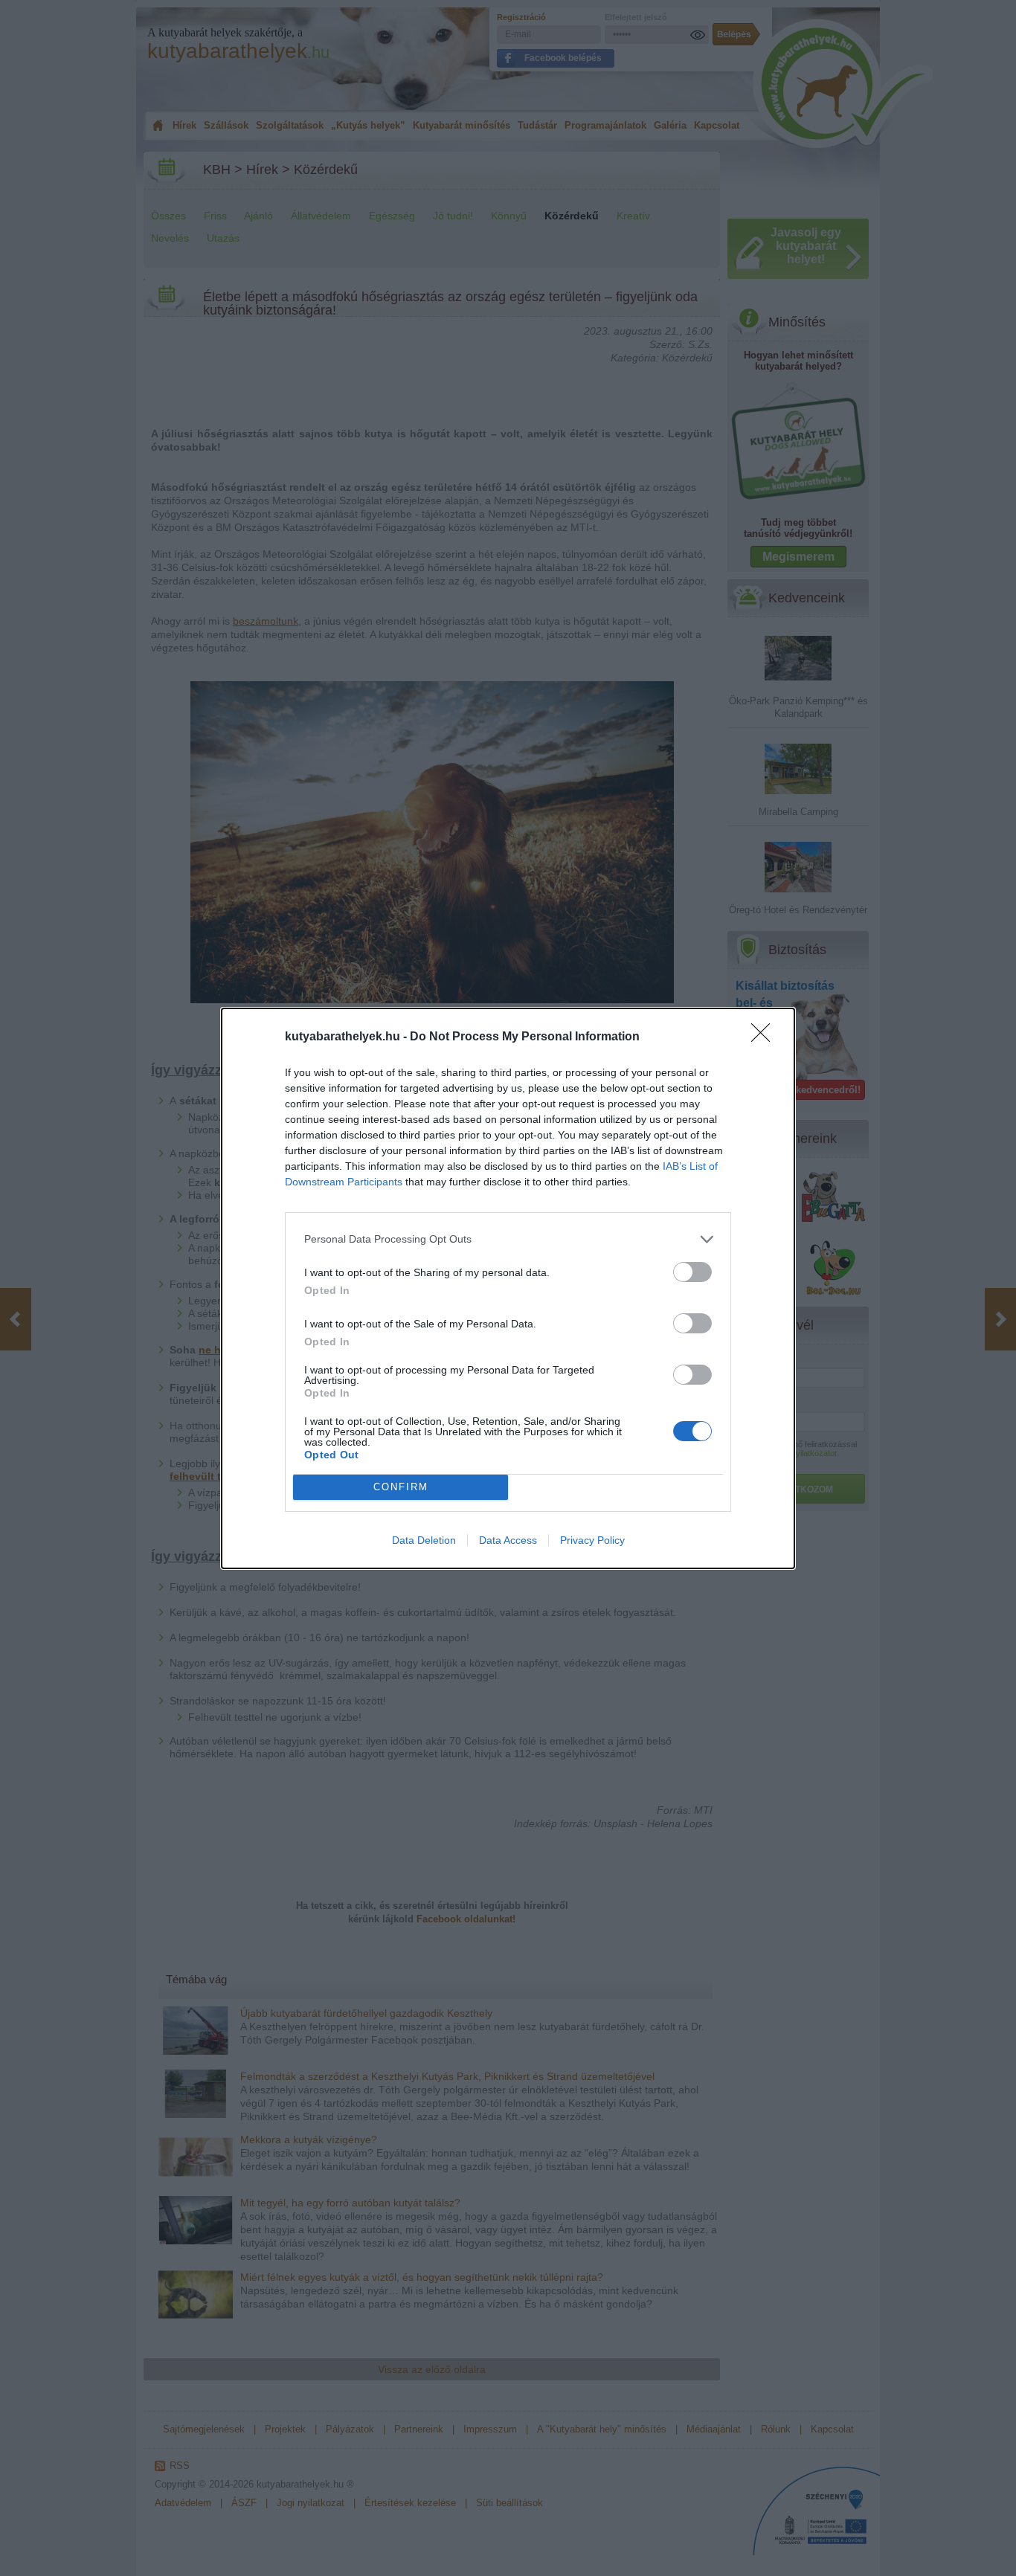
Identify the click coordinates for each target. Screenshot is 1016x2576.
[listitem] (508, 1239)
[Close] (765, 1037)
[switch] (692, 1272)
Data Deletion (424, 1540)
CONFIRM (401, 1487)
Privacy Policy (592, 1540)
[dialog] (508, 1288)
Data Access (508, 1540)
